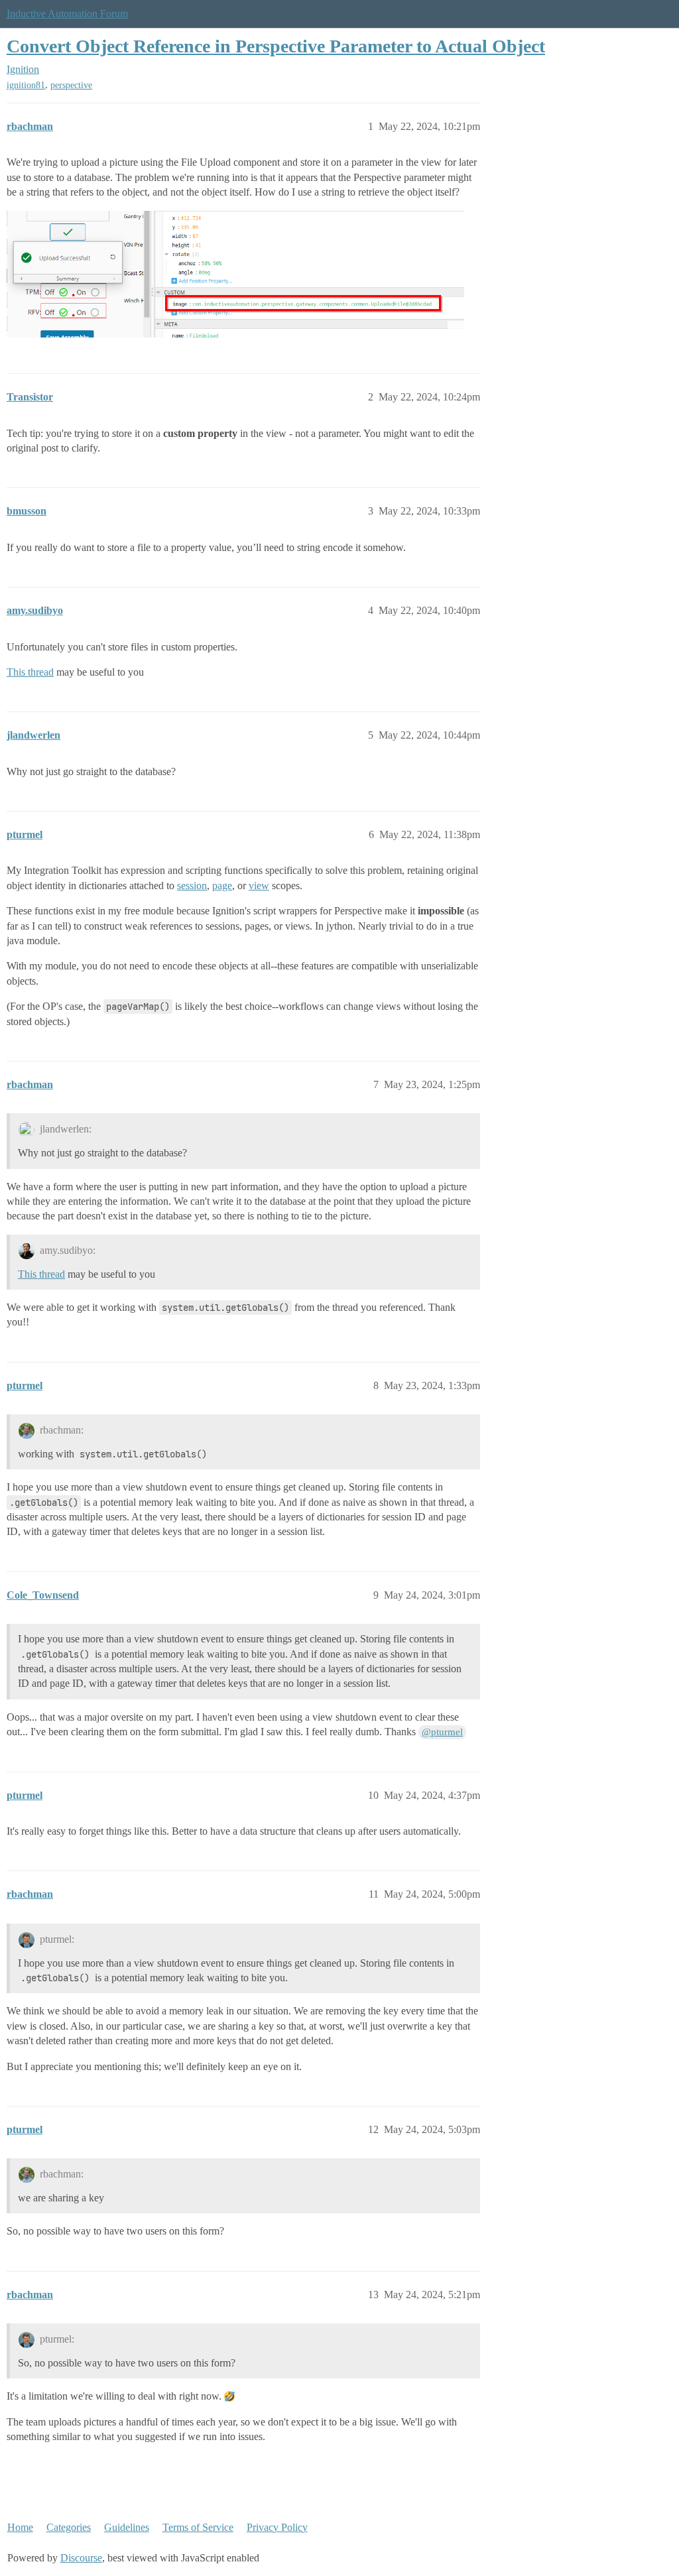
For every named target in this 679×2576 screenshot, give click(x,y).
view (259, 886)
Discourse (81, 2558)
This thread (30, 672)
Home (20, 2527)
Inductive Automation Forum (67, 14)
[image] (235, 274)
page (222, 886)
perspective (71, 85)
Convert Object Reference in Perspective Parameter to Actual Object (276, 46)
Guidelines (127, 2527)
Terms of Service (198, 2527)
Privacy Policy (277, 2527)
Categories (69, 2527)
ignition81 (26, 85)
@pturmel (442, 1732)
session (192, 886)
